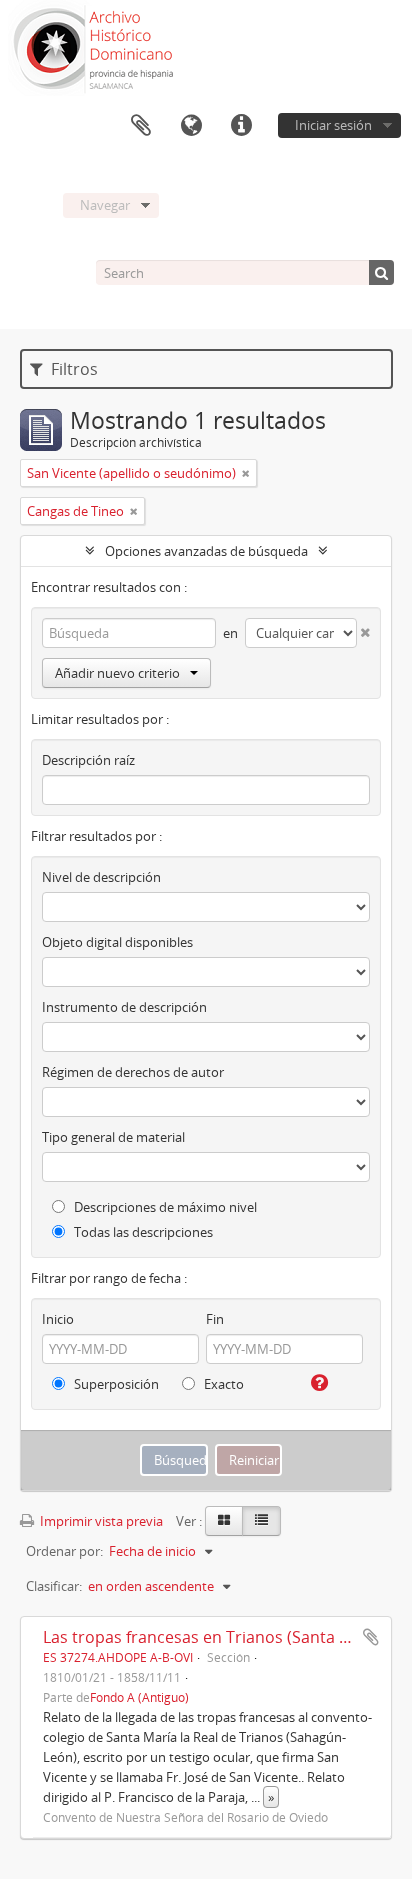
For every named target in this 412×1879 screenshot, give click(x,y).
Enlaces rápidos (241, 126)
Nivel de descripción (101, 877)
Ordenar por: (64, 1551)
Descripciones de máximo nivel (164, 1207)
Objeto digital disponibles (117, 942)
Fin (215, 1319)
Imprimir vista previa (100, 1521)
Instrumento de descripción (124, 1007)
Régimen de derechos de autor (133, 1072)
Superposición (115, 1384)
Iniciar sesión (333, 125)
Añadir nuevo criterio (117, 673)
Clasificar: (54, 1586)
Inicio (58, 1319)
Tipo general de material (113, 1137)
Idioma (191, 126)
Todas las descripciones (142, 1232)
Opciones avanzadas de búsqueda (206, 551)
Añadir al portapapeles (371, 1637)
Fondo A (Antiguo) (139, 1697)
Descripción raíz (88, 760)
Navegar (105, 205)
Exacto (222, 1384)
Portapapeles (141, 126)
